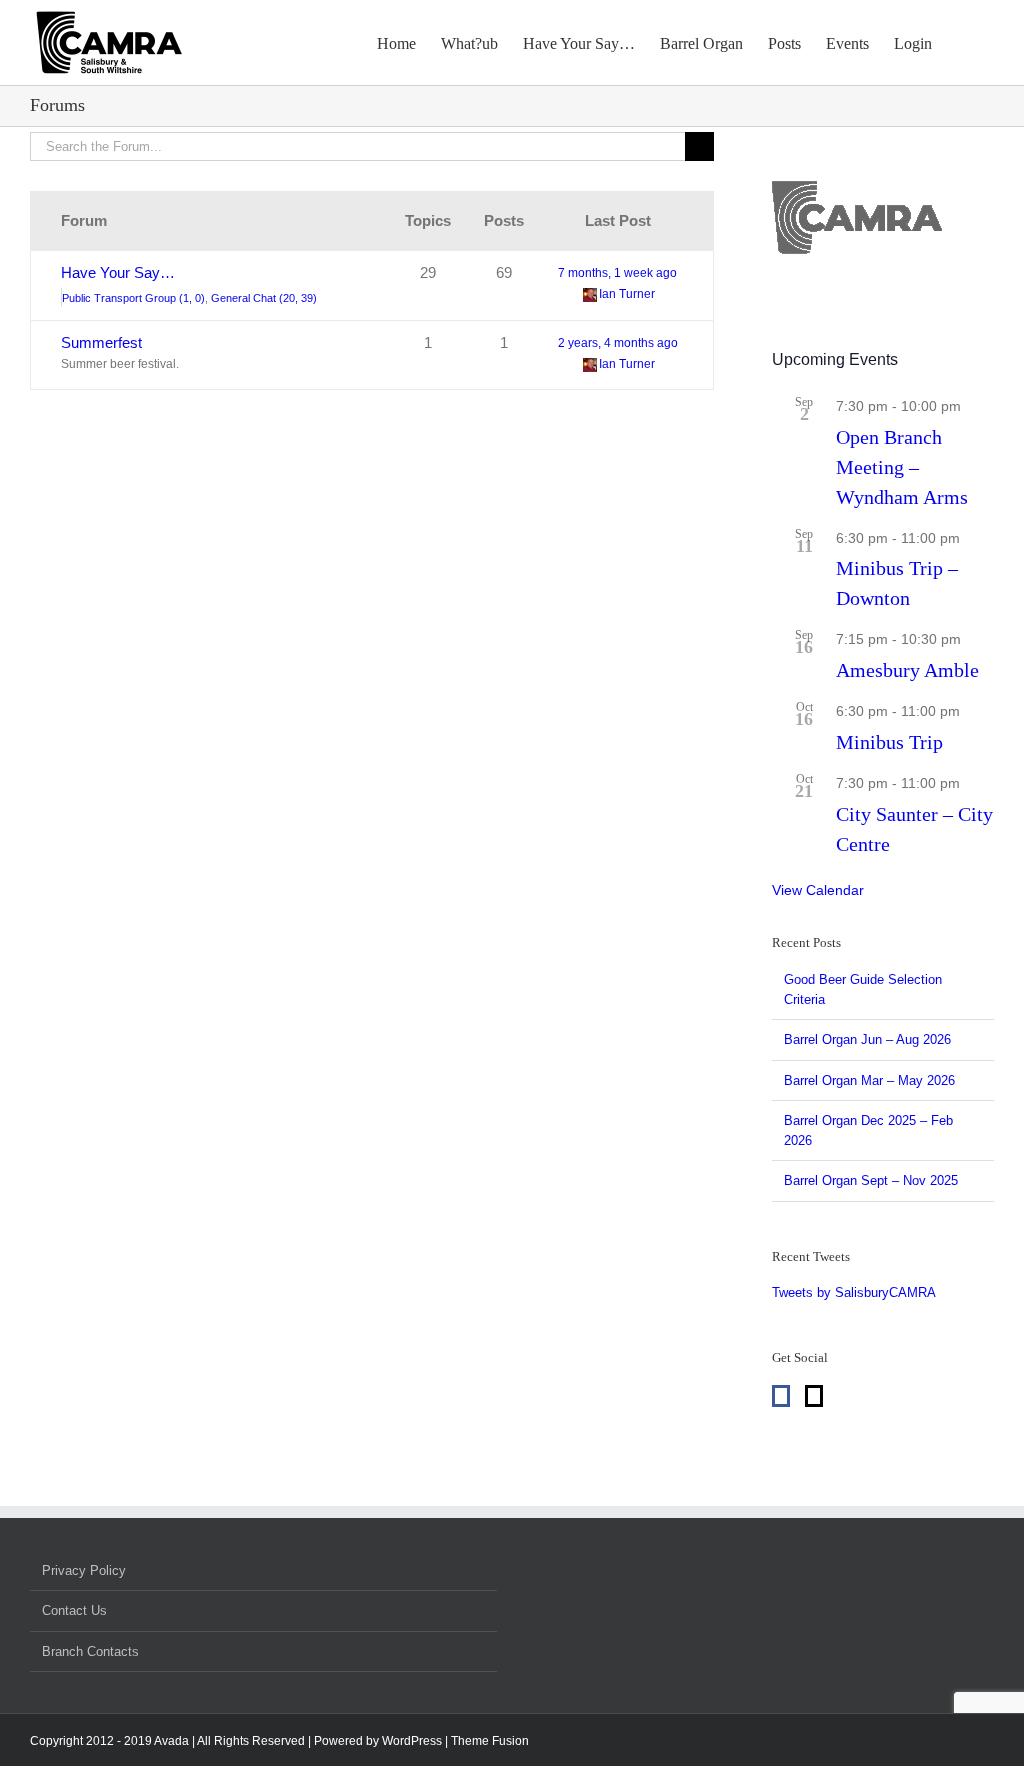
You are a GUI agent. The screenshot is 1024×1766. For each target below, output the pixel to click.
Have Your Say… (118, 272)
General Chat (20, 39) (264, 298)
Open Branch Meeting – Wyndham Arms (902, 467)
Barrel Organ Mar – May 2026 (869, 1080)
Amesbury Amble (907, 670)
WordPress (412, 1741)
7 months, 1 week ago (617, 273)
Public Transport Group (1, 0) (133, 298)
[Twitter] (814, 1396)
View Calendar (818, 890)
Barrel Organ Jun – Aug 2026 (867, 1039)
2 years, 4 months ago (618, 343)
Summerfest (101, 342)
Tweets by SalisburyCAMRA (854, 1292)
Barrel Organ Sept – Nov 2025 (871, 1180)
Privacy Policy (84, 1570)
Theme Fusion (490, 1741)
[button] (963, 42)
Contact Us (74, 1610)
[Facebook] (781, 1396)
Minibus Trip (889, 742)
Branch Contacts (90, 1651)
